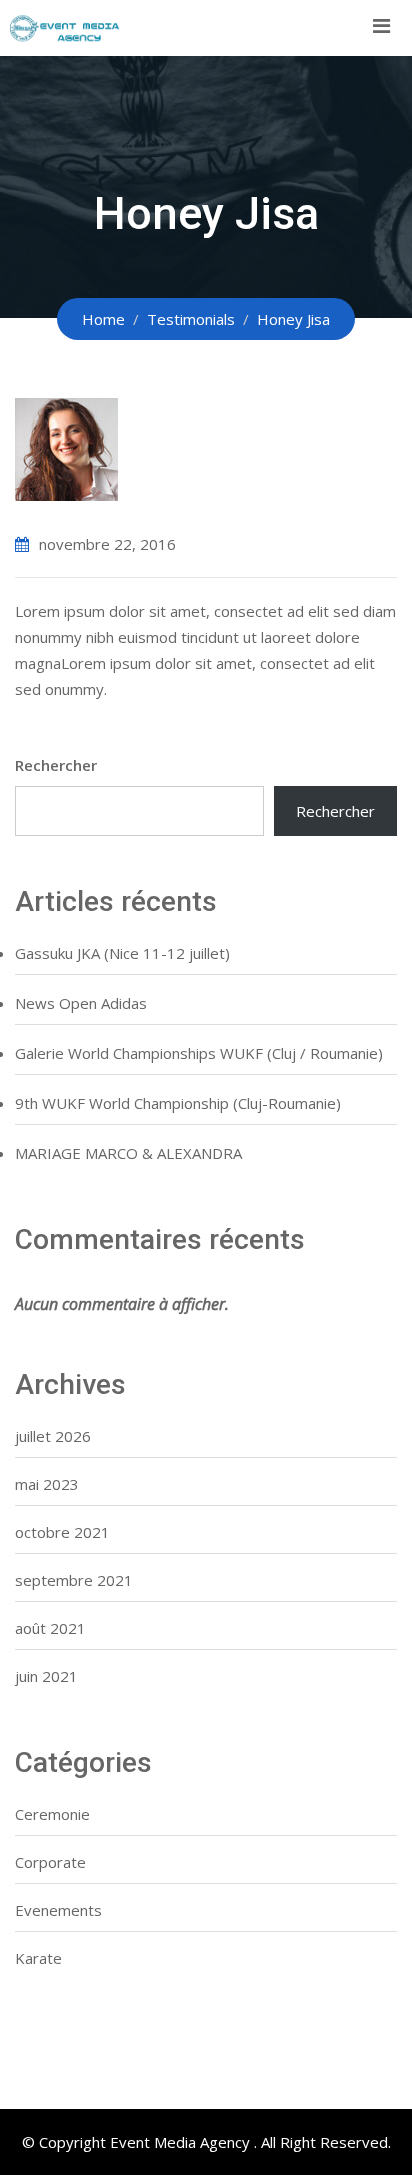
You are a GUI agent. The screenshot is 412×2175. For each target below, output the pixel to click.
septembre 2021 (74, 1580)
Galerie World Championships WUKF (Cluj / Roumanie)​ (199, 1053)
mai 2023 (47, 1484)
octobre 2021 (62, 1532)
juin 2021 (46, 1676)
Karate (38, 1958)
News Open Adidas (81, 1003)
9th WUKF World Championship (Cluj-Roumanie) (178, 1103)
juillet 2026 (53, 1436)
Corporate (50, 1862)
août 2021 (50, 1628)
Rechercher (56, 765)
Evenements (58, 1910)
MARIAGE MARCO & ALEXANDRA (128, 1153)
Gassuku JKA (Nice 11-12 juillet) (122, 953)
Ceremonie (52, 1814)
